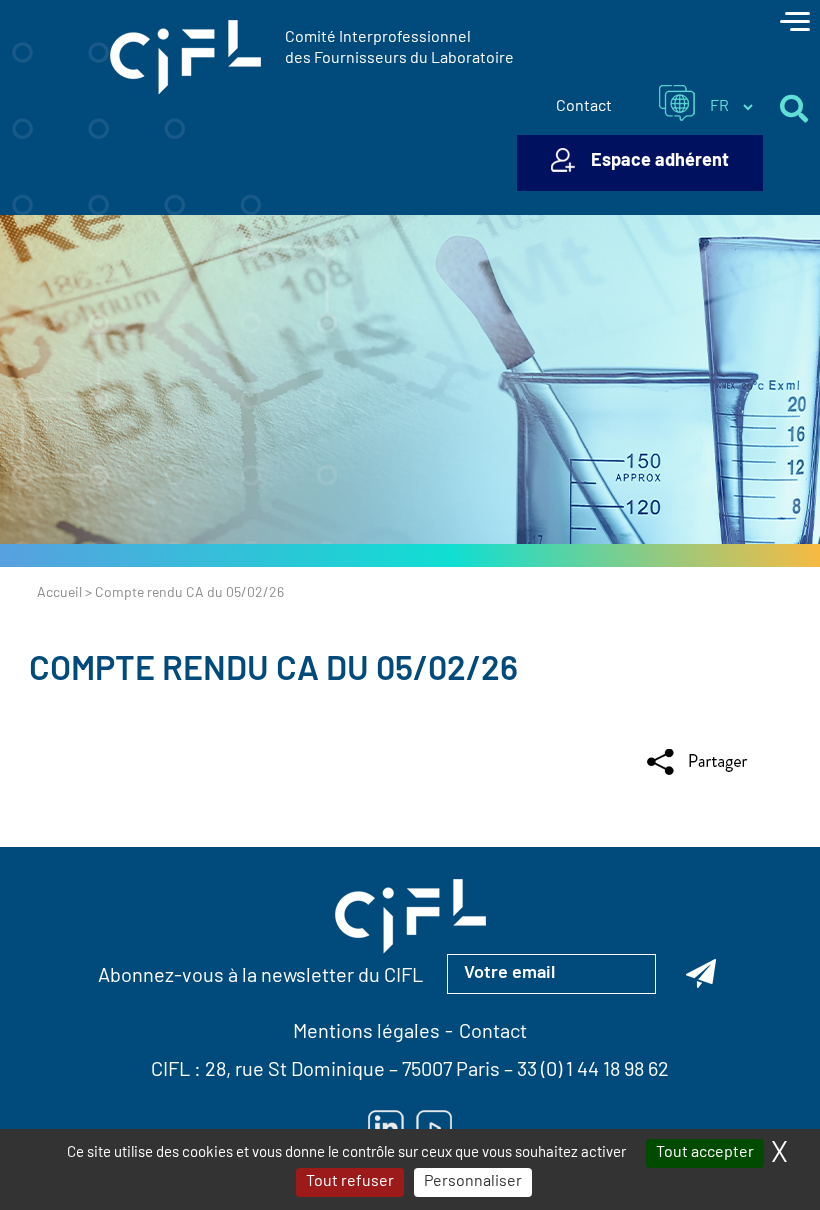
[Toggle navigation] (795, 24)
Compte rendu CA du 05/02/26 (273, 671)
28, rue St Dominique (295, 1071)
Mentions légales (366, 1033)
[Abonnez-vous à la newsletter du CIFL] (701, 974)
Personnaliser (473, 1182)
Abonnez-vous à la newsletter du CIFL (260, 977)
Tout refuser (350, 1182)
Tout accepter (705, 1153)
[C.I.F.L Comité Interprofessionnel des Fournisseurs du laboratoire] (185, 58)
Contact (584, 107)
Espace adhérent (660, 162)
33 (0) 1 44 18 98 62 (593, 1071)
